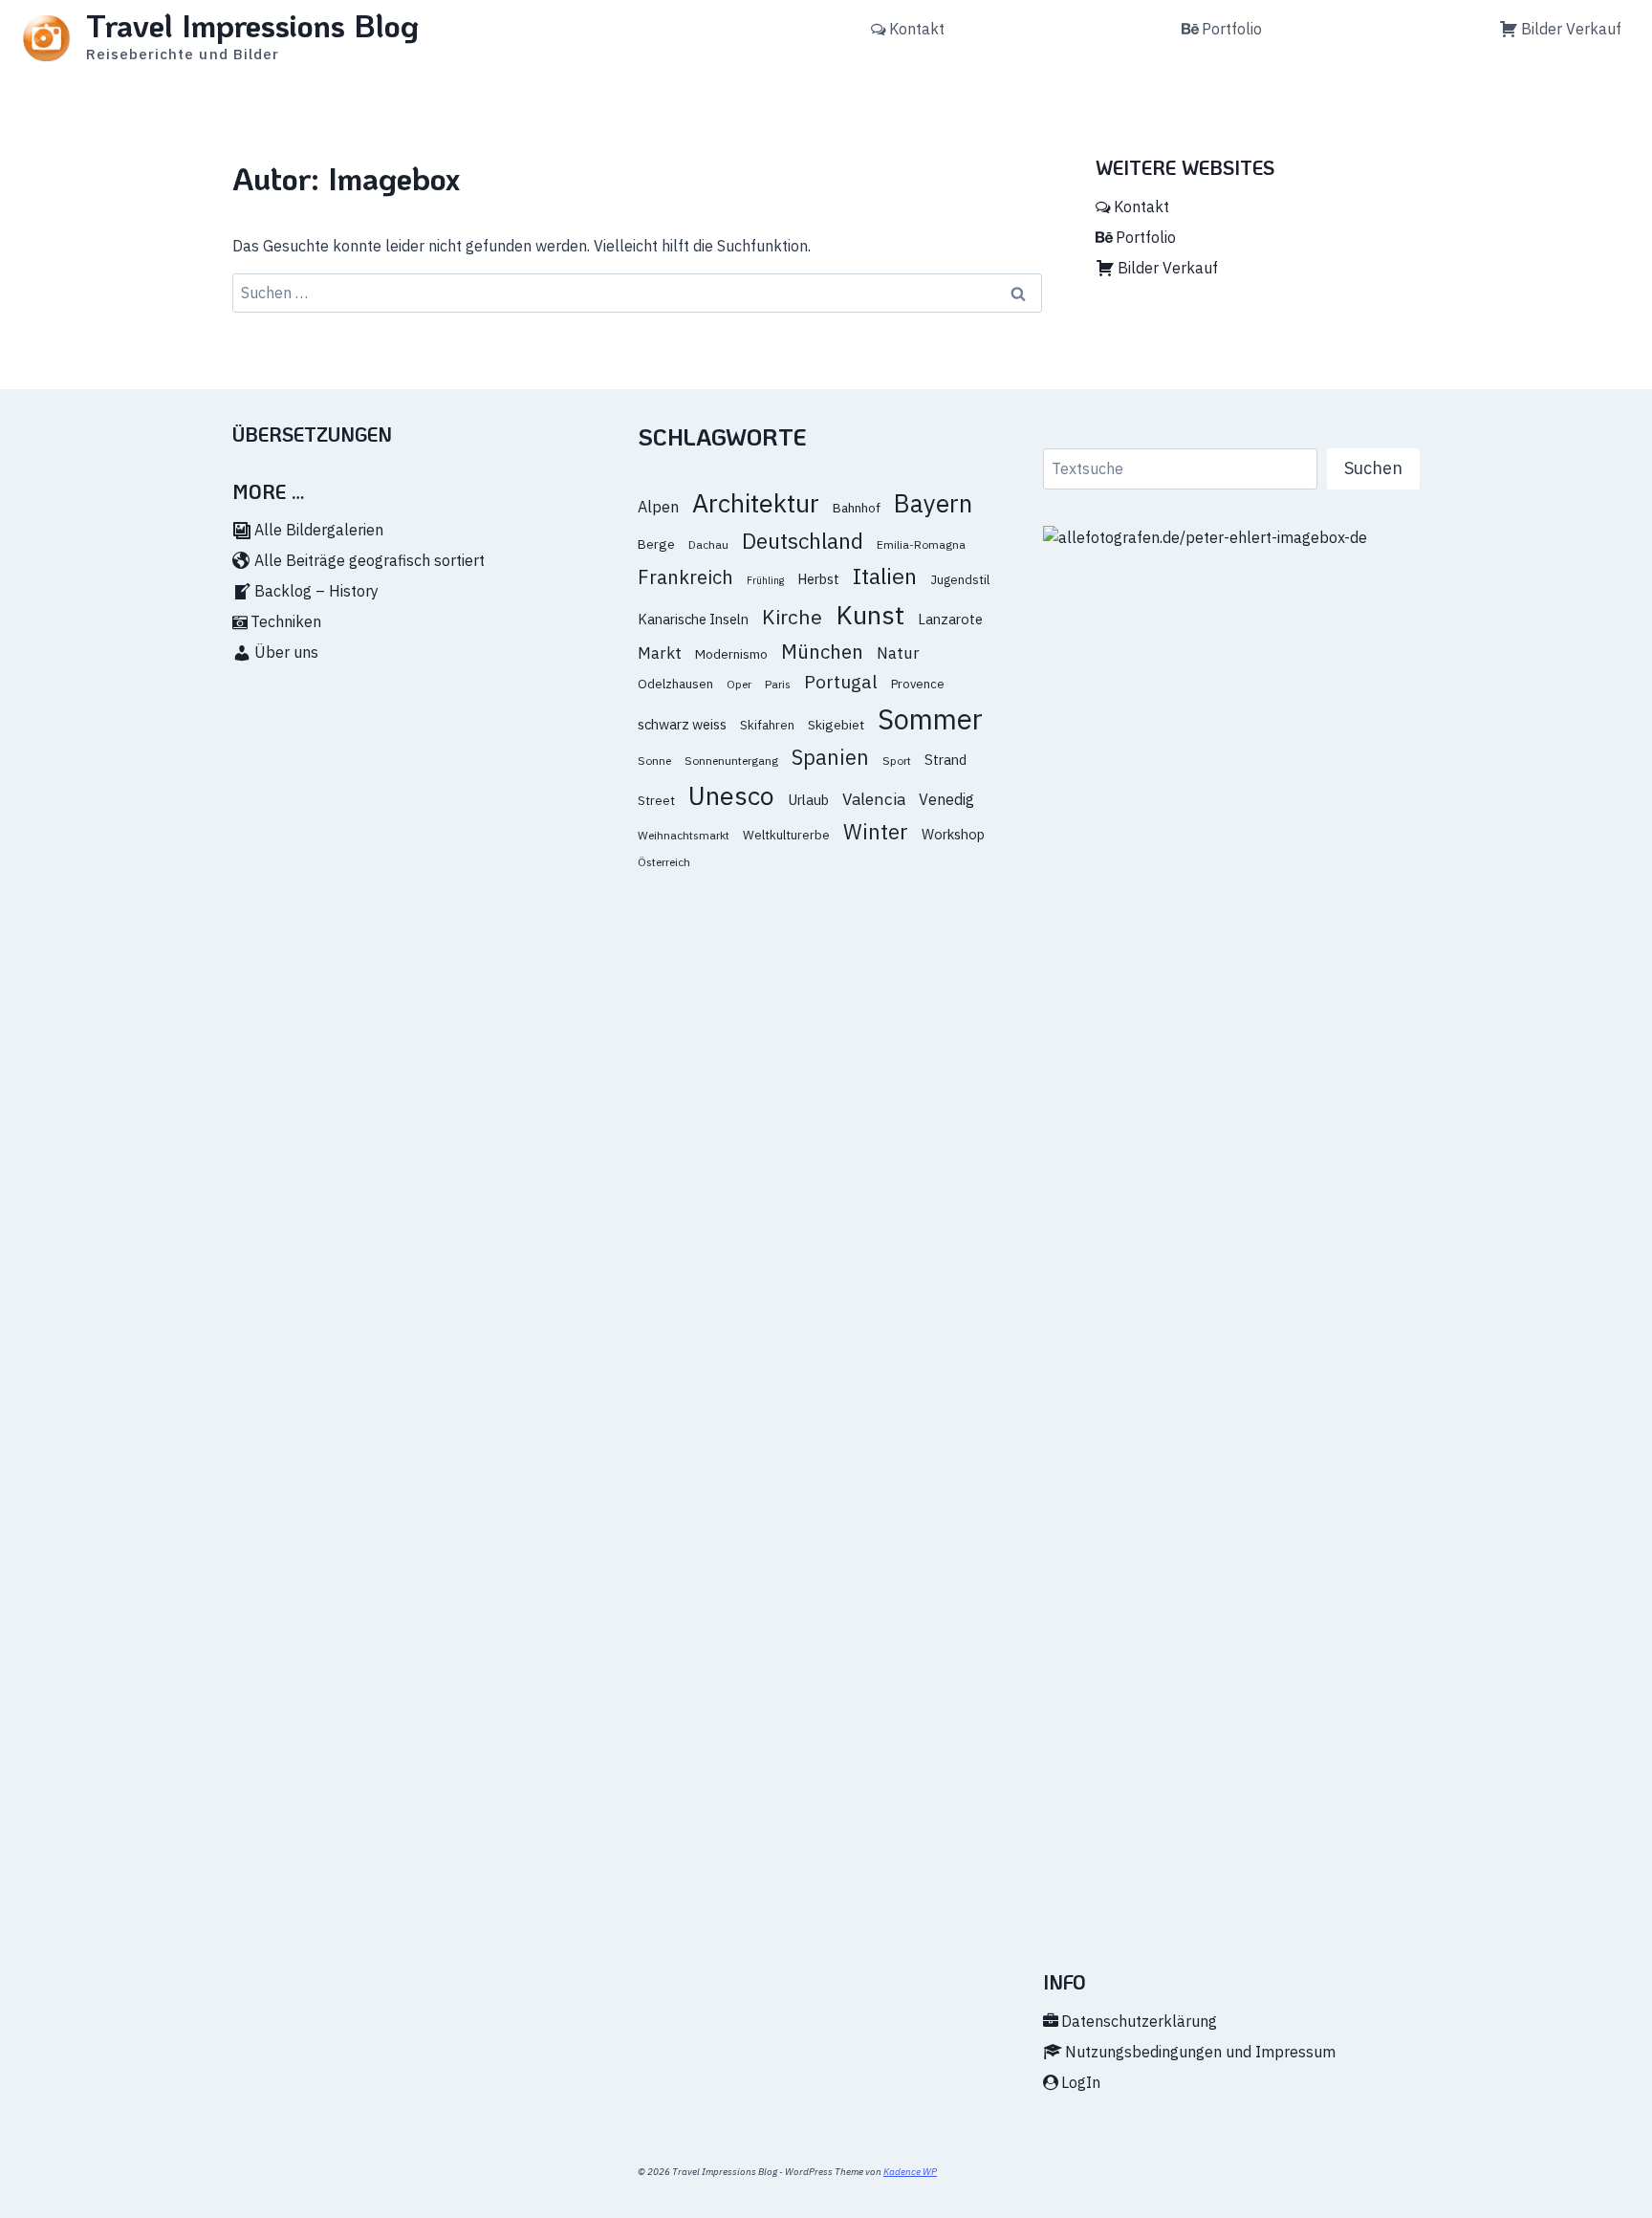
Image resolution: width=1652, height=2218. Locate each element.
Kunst (870, 614)
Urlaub (808, 800)
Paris (778, 684)
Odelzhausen (675, 684)
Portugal (841, 681)
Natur (898, 653)
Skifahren (767, 725)
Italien (885, 576)
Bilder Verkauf (1571, 29)
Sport (897, 761)
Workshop (953, 834)
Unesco (731, 795)
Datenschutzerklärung (1139, 2021)
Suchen (1373, 468)
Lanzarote (950, 619)
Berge (656, 544)
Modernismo (731, 654)
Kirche (792, 617)
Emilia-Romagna (921, 544)
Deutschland (803, 541)
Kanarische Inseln (693, 619)
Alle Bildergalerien (319, 530)
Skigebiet (836, 725)
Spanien (830, 757)
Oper (739, 684)
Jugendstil (960, 580)
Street (656, 801)
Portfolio (1232, 29)
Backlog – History (316, 591)
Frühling (765, 580)
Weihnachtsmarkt (684, 835)
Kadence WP (910, 2172)
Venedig (946, 799)
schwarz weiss (682, 724)
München (822, 652)
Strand (946, 760)
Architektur (756, 503)
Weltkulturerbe (786, 835)
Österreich (664, 862)
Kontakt (917, 29)
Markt (660, 653)
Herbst (818, 579)
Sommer (930, 719)
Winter (876, 832)
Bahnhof (857, 508)
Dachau (708, 544)
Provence (918, 684)
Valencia (874, 799)
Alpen (658, 506)
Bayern (933, 503)
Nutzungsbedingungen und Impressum (1200, 2052)
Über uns (286, 652)
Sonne (654, 761)
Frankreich (685, 577)
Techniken (286, 621)
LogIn (1081, 2082)
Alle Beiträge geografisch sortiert (370, 560)
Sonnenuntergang (731, 761)
